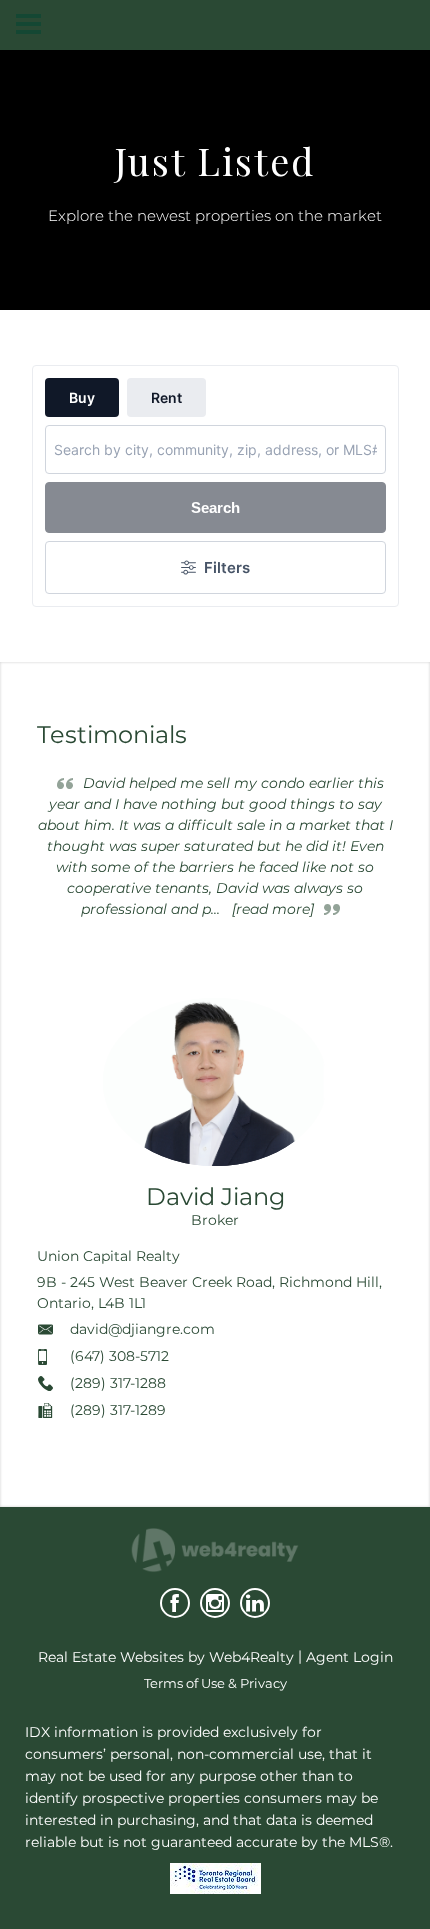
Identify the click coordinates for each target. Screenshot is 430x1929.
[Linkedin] (255, 1603)
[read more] (273, 909)
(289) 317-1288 (118, 1383)
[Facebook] (175, 1603)
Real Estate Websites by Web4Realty (166, 1657)
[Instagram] (215, 1603)
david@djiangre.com (142, 1329)
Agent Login (349, 1657)
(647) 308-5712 (119, 1356)
